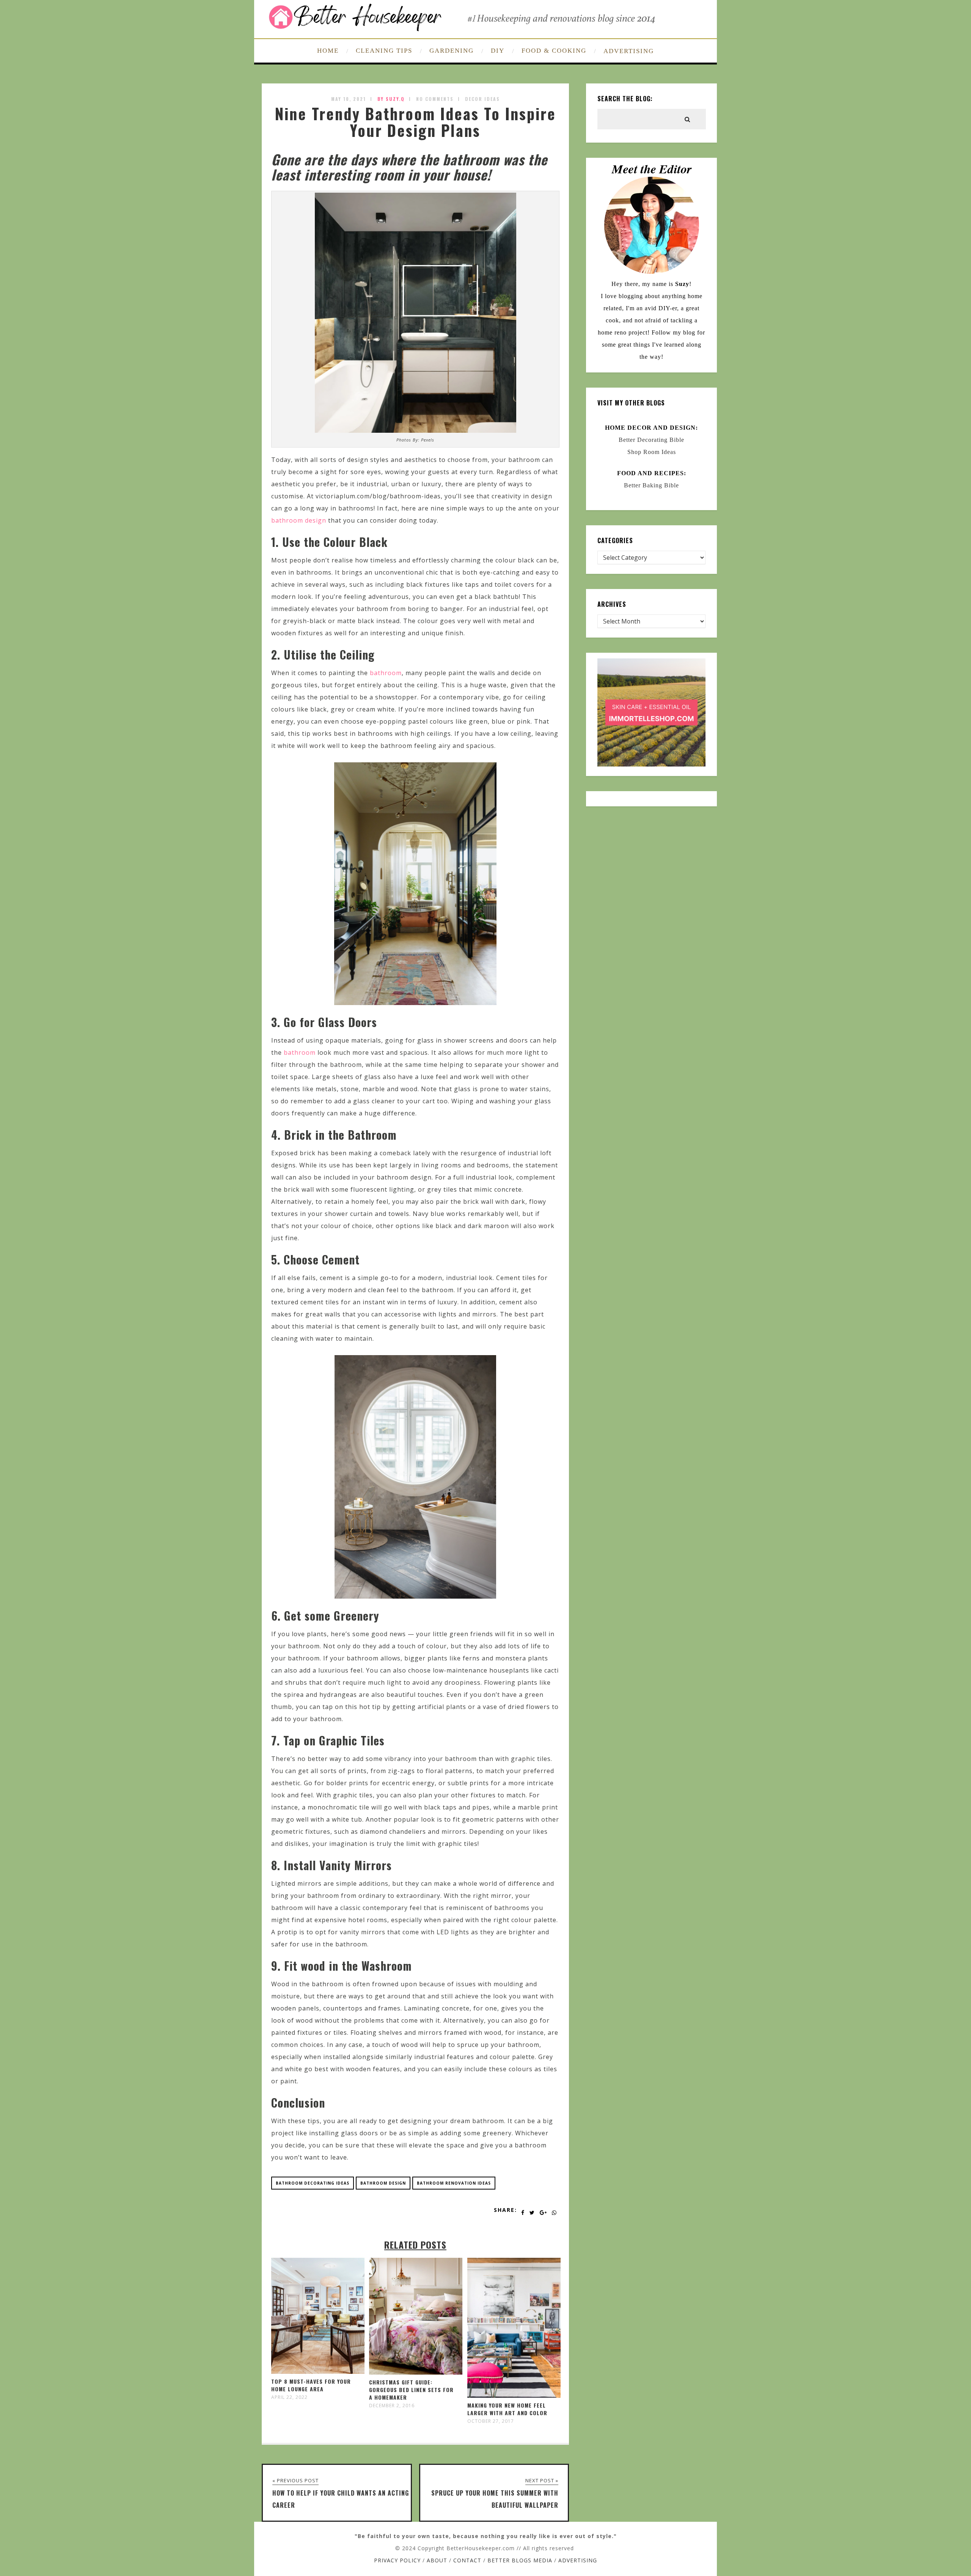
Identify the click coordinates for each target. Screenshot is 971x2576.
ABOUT (437, 2560)
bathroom (386, 673)
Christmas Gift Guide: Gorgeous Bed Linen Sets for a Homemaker (411, 2390)
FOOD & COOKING (554, 51)
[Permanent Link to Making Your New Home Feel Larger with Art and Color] (514, 2395)
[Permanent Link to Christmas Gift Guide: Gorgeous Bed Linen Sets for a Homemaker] (416, 2372)
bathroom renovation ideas (454, 2183)
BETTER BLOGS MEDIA (520, 2560)
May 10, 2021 (349, 99)
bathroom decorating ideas (313, 2183)
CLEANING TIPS (384, 51)
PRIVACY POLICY (397, 2560)
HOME (328, 51)
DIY (498, 51)
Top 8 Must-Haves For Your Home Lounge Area (311, 2385)
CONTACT (467, 2560)
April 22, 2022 (289, 2397)
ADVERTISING (629, 51)
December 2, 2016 (392, 2406)
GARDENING (452, 51)
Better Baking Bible (651, 485)
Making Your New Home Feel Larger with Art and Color (507, 2409)
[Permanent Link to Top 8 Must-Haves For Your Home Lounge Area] (318, 2372)
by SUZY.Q (391, 99)
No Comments (435, 99)
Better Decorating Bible (651, 440)
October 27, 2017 (491, 2421)
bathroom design (299, 520)
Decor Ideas (482, 99)
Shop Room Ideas (652, 452)
